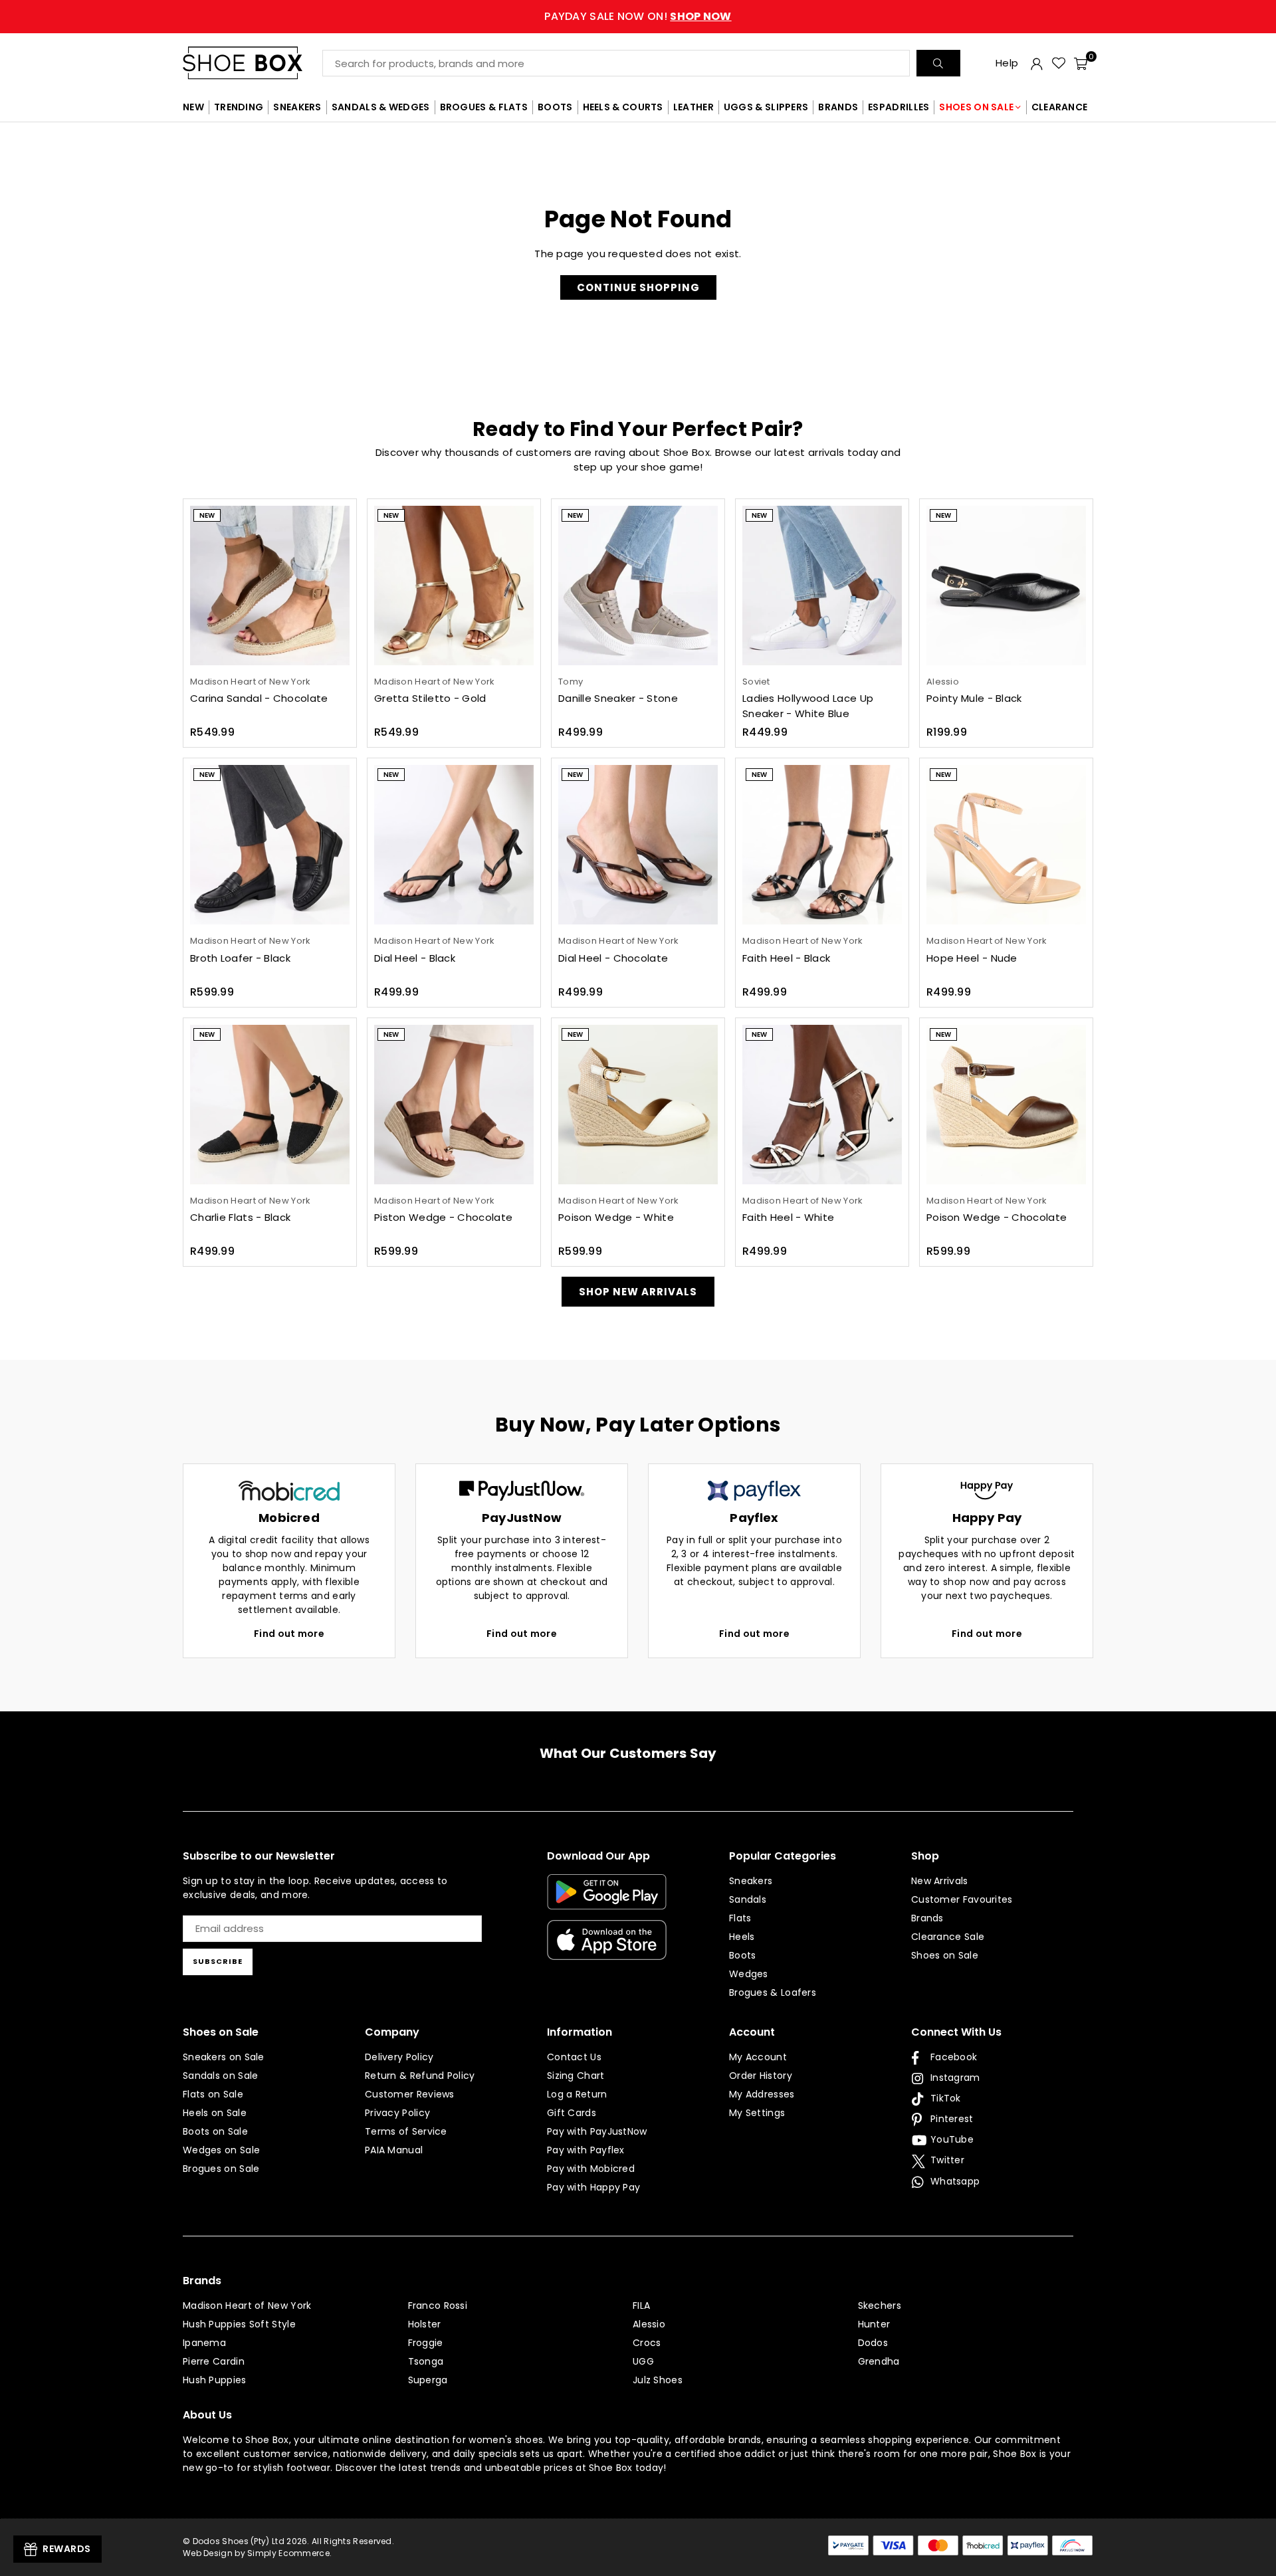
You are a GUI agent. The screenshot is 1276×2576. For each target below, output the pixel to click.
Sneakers (751, 1881)
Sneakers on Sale (224, 2057)
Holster (425, 2324)
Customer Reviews (410, 2094)
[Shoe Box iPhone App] (607, 1950)
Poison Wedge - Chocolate (997, 1217)
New (207, 515)
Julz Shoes (658, 2380)
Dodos (873, 2343)
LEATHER (693, 107)
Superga (428, 2380)
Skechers (880, 2306)
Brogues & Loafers (773, 1992)
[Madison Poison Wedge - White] (638, 1105)
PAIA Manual (394, 2150)
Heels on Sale (215, 2113)
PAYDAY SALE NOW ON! (638, 16)
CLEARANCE (1060, 107)
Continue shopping (638, 287)
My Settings (757, 2113)
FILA (641, 2306)
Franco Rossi (438, 2306)
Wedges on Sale (221, 2150)
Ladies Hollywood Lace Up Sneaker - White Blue (808, 706)
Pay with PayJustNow (597, 2131)
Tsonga (426, 2361)
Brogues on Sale (221, 2169)
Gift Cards (572, 2113)
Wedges (749, 1974)
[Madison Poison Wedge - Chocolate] (1006, 1105)
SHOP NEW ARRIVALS (638, 1292)
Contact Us (574, 2057)
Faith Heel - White (788, 1217)
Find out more (289, 1634)
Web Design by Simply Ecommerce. (257, 2553)
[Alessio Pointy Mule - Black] (1006, 586)
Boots (743, 1955)
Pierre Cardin (214, 2361)
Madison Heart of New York (247, 2306)
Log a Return (577, 2094)
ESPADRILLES (899, 107)
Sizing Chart (576, 2076)
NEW (193, 107)
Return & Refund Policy (420, 2076)
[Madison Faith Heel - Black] (822, 845)
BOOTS (555, 107)
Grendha (879, 2361)
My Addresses (762, 2094)
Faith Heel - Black (786, 958)
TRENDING (239, 107)
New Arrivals (940, 1881)
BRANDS (838, 107)
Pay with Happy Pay (593, 2187)
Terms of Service (406, 2131)
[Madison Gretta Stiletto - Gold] (454, 586)
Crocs (647, 2343)
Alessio (649, 2324)
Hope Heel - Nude (972, 958)
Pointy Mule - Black (974, 698)
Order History (761, 2076)
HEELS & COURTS (623, 107)
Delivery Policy (399, 2057)
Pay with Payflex (586, 2150)
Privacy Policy (397, 2113)
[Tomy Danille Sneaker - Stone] (638, 586)
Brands (927, 1918)
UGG (643, 2361)
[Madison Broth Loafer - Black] (270, 845)
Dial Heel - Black (415, 958)
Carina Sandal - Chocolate (259, 698)
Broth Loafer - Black (240, 958)
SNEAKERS (297, 107)
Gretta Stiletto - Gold (430, 698)
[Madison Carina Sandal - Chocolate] (270, 586)
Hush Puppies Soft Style (239, 2324)
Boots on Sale (215, 2131)
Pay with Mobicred (591, 2169)
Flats (740, 1918)
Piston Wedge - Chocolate (443, 1217)
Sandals (748, 1899)
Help (1007, 63)
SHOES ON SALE (976, 107)
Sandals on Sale (221, 2076)
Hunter (874, 2324)
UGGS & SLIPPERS (766, 107)
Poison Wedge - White (616, 1217)
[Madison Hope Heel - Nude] (1006, 845)
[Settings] (1037, 63)
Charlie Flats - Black (240, 1217)
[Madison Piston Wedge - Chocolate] (454, 1105)
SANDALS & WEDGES (381, 107)
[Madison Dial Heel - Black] (454, 845)
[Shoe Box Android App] (607, 1899)
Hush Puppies (215, 2380)
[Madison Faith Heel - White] (822, 1105)
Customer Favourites (962, 1899)
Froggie (426, 2343)
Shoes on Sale (945, 1955)
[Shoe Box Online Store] (253, 63)
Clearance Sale (948, 1937)
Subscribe (218, 1961)
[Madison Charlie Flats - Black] (270, 1105)
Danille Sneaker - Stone (618, 698)
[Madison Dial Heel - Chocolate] (638, 845)
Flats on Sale (213, 2094)
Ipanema (204, 2343)
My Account (758, 2057)
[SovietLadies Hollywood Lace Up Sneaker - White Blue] (822, 586)
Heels (742, 1937)
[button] (1081, 63)
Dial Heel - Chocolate (613, 958)
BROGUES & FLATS (484, 107)
